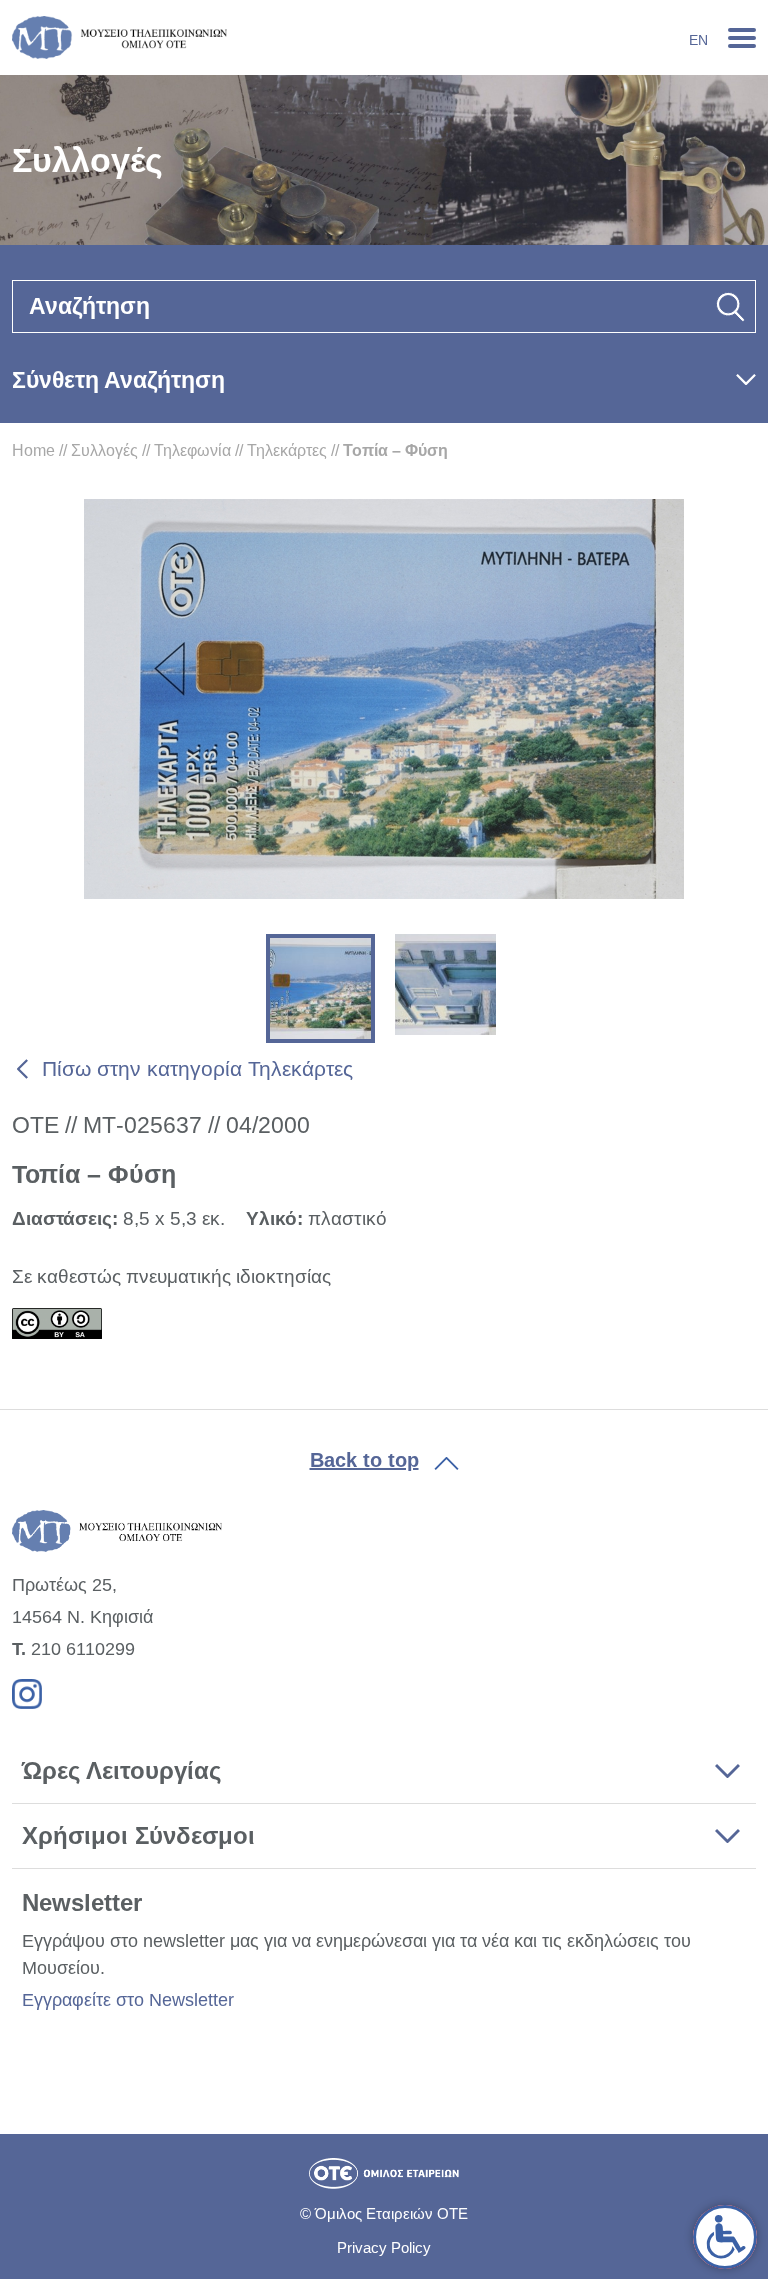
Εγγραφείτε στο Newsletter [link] (128, 2000)
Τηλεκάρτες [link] (287, 450)
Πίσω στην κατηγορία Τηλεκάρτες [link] (197, 1068)
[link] (725, 2237)
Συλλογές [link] (104, 450)
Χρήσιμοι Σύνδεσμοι (138, 1835)
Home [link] (33, 450)
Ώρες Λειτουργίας (121, 1770)
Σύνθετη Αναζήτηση (118, 380)
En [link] (698, 40)
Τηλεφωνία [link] (192, 450)
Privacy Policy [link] (384, 2247)
